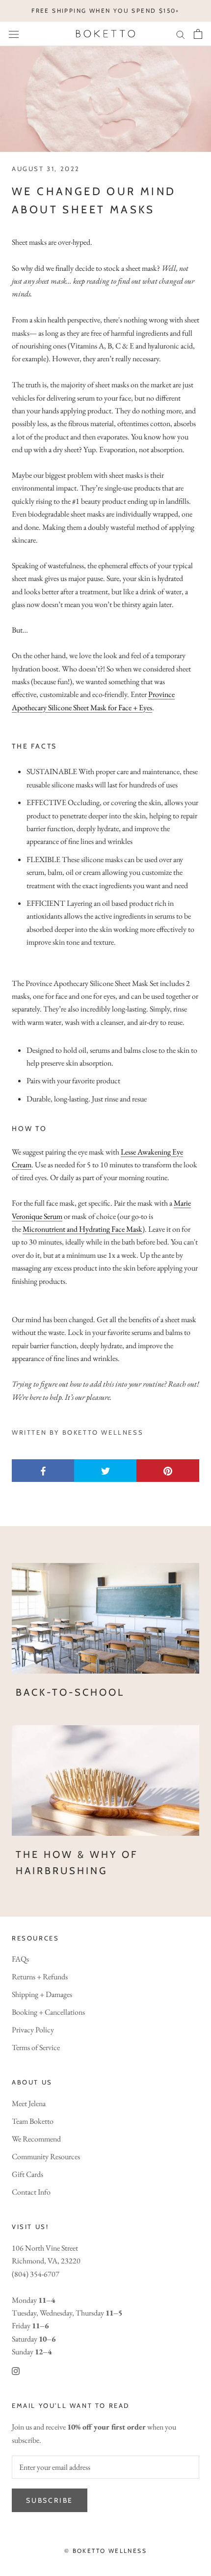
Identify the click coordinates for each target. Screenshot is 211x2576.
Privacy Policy (33, 2030)
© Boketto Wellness (105, 2551)
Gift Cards (27, 2174)
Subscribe (50, 2500)
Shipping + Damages (42, 1994)
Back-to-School (70, 1692)
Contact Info (31, 2192)
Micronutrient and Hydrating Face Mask (82, 1229)
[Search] (181, 34)
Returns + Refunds (40, 1977)
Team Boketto (33, 2121)
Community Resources (46, 2156)
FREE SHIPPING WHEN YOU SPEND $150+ (105, 11)
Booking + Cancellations (48, 2012)
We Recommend (36, 2139)
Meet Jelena (29, 2103)
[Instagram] (16, 2371)
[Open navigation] (14, 34)
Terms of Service (36, 2047)
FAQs (20, 1959)
